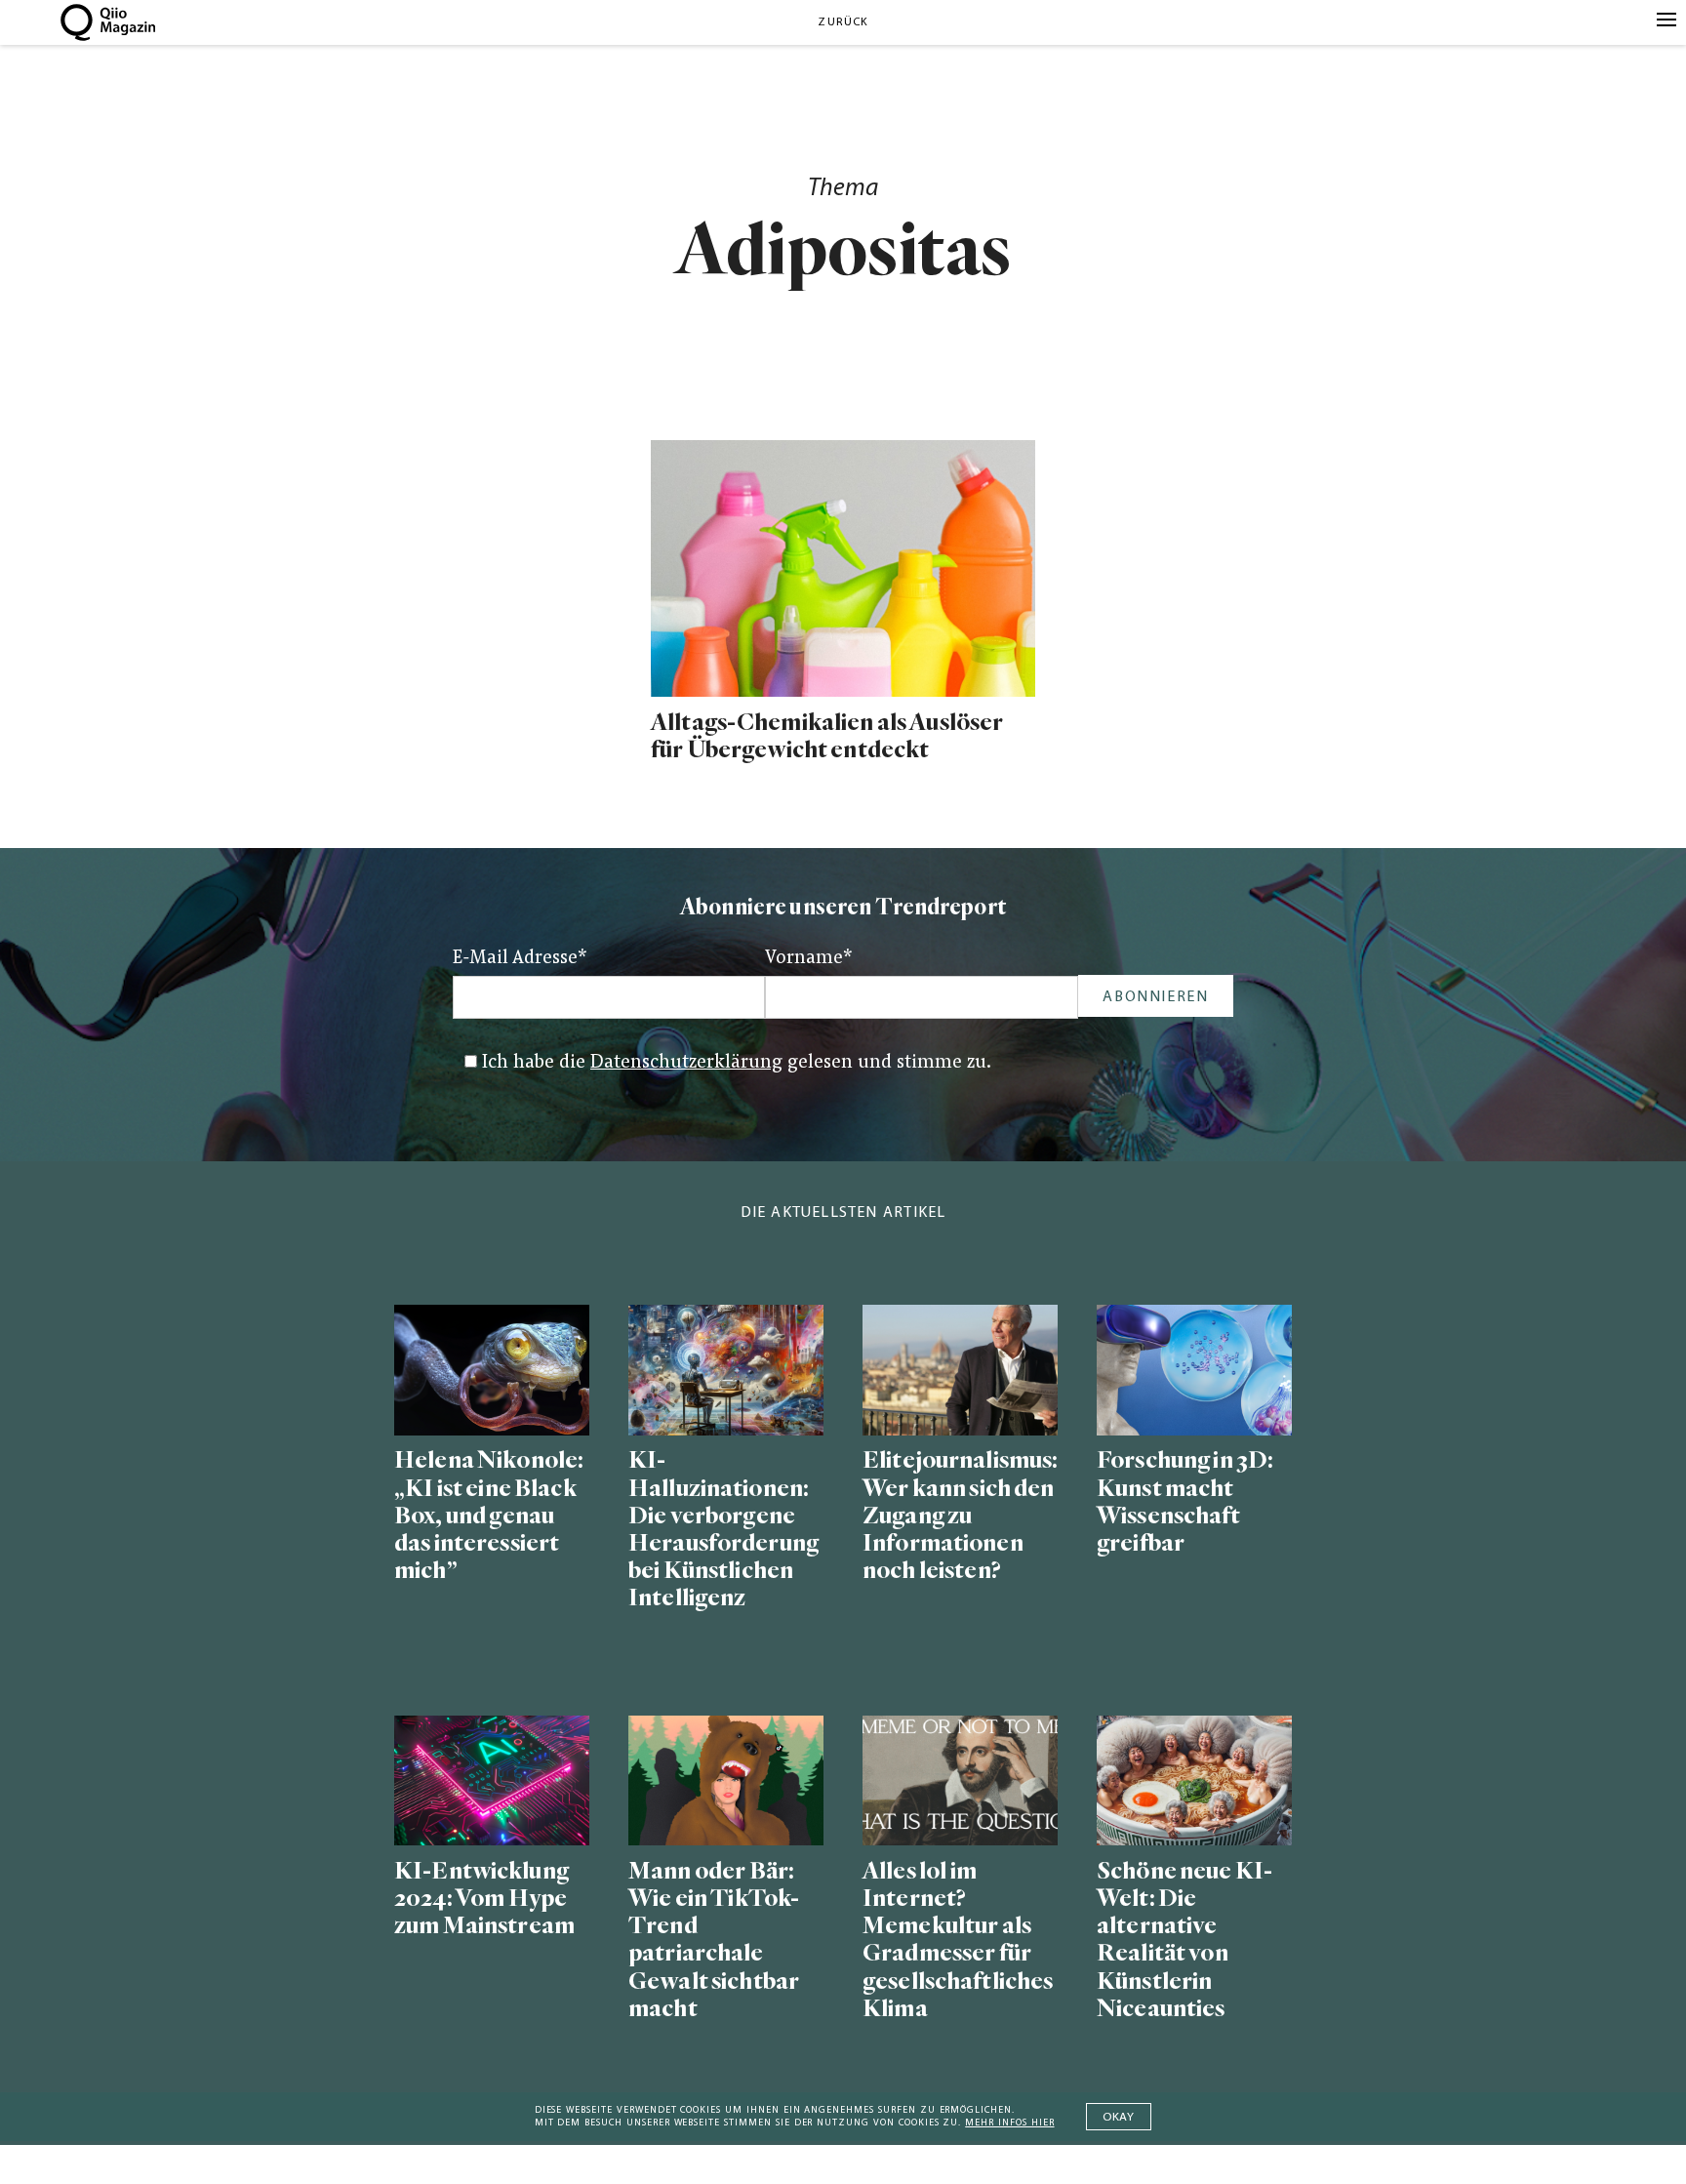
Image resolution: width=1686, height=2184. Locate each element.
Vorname (809, 959)
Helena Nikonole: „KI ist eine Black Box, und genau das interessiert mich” (489, 1516)
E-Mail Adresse (520, 959)
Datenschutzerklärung (686, 1063)
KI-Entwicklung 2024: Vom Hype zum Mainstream (484, 1899)
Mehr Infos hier (1009, 2123)
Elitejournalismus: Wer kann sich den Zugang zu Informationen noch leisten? (960, 1516)
